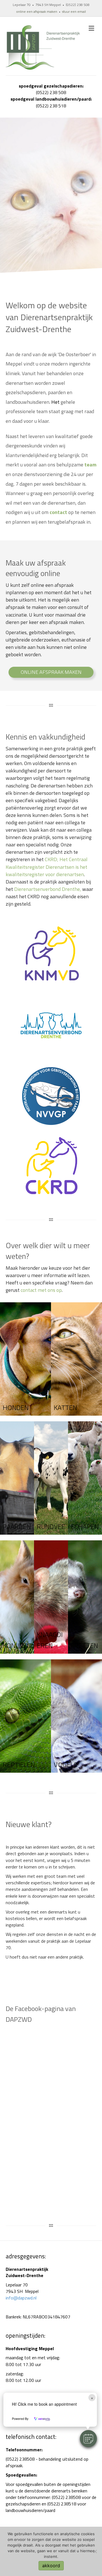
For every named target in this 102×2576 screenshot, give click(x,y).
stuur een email (74, 11)
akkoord (51, 2566)
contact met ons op (41, 1290)
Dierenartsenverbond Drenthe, (48, 889)
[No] (95, 2551)
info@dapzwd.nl (21, 2298)
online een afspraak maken (37, 11)
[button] (88, 2439)
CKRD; (47, 867)
